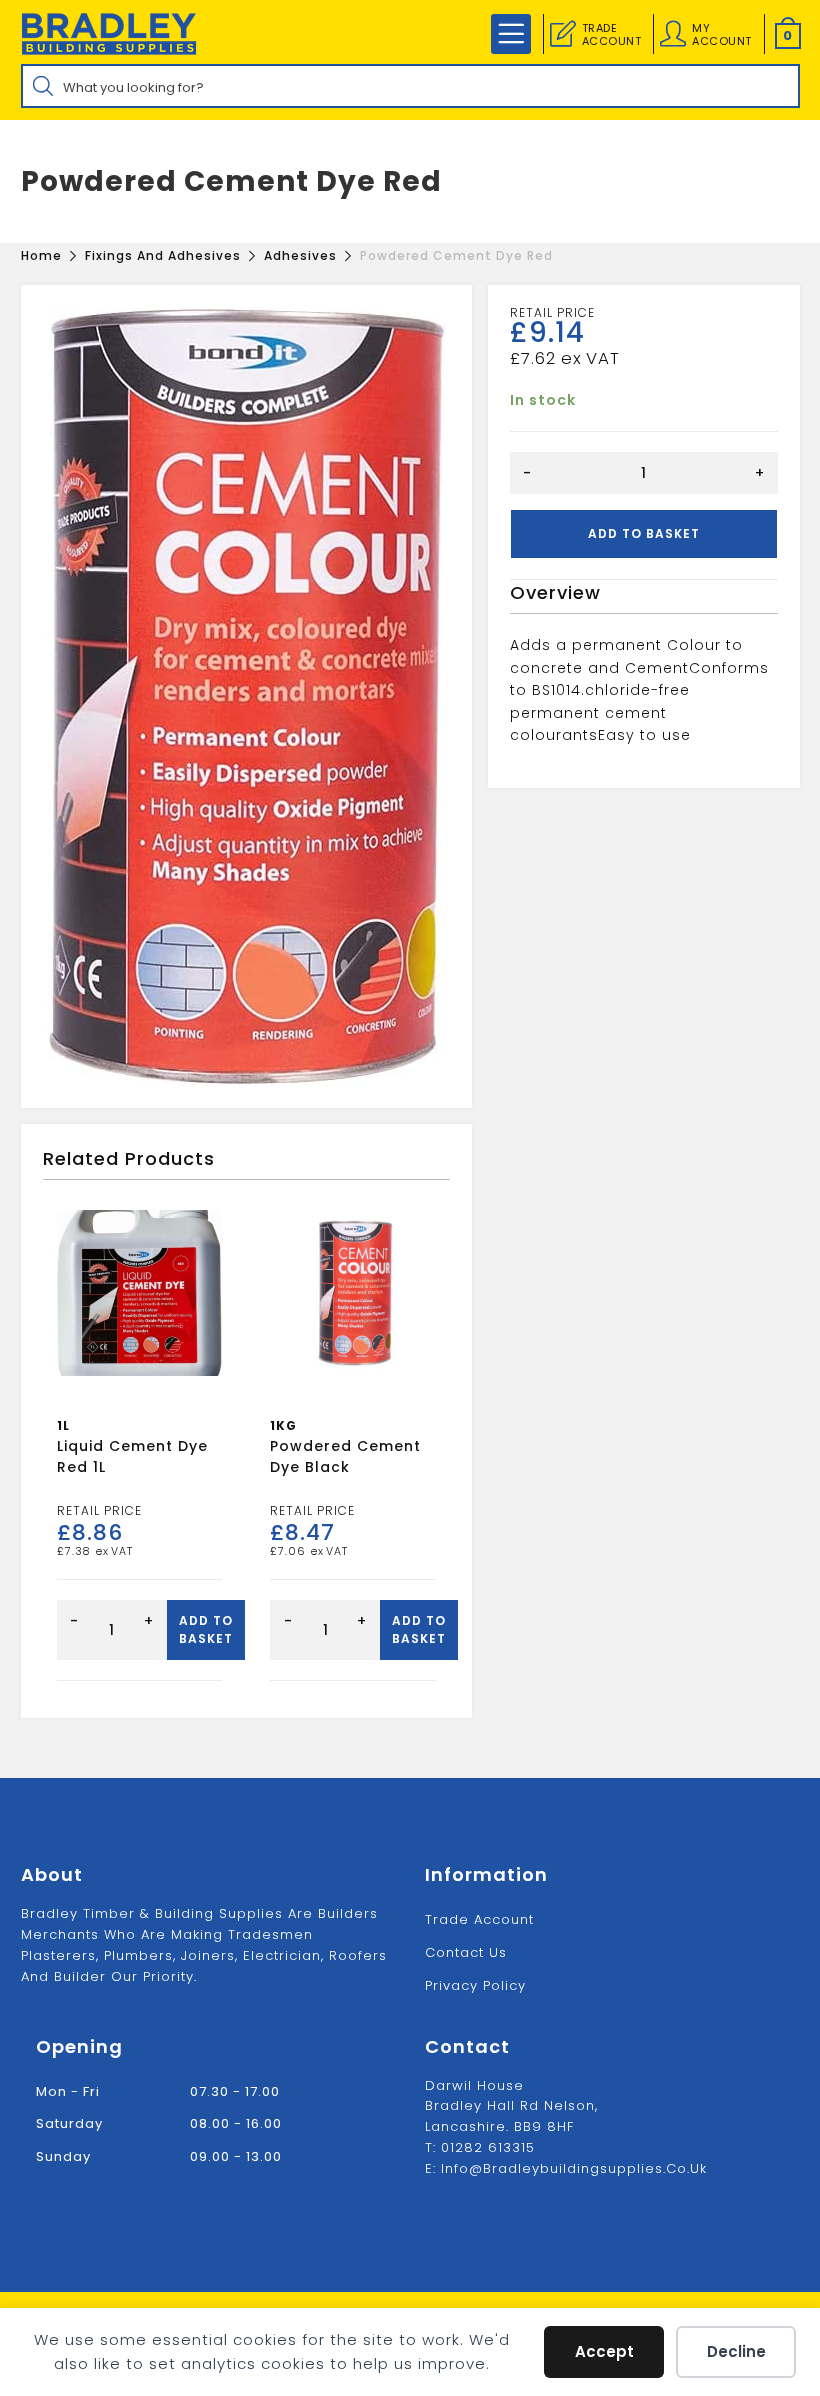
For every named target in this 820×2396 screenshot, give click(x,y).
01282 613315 (488, 2147)
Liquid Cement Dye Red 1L (132, 1456)
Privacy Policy (475, 1985)
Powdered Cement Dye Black (345, 1456)
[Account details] (673, 34)
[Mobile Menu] (511, 34)
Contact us (466, 1952)
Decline (736, 2351)
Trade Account (479, 1919)
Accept (604, 2351)
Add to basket (644, 533)
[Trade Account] (563, 34)
